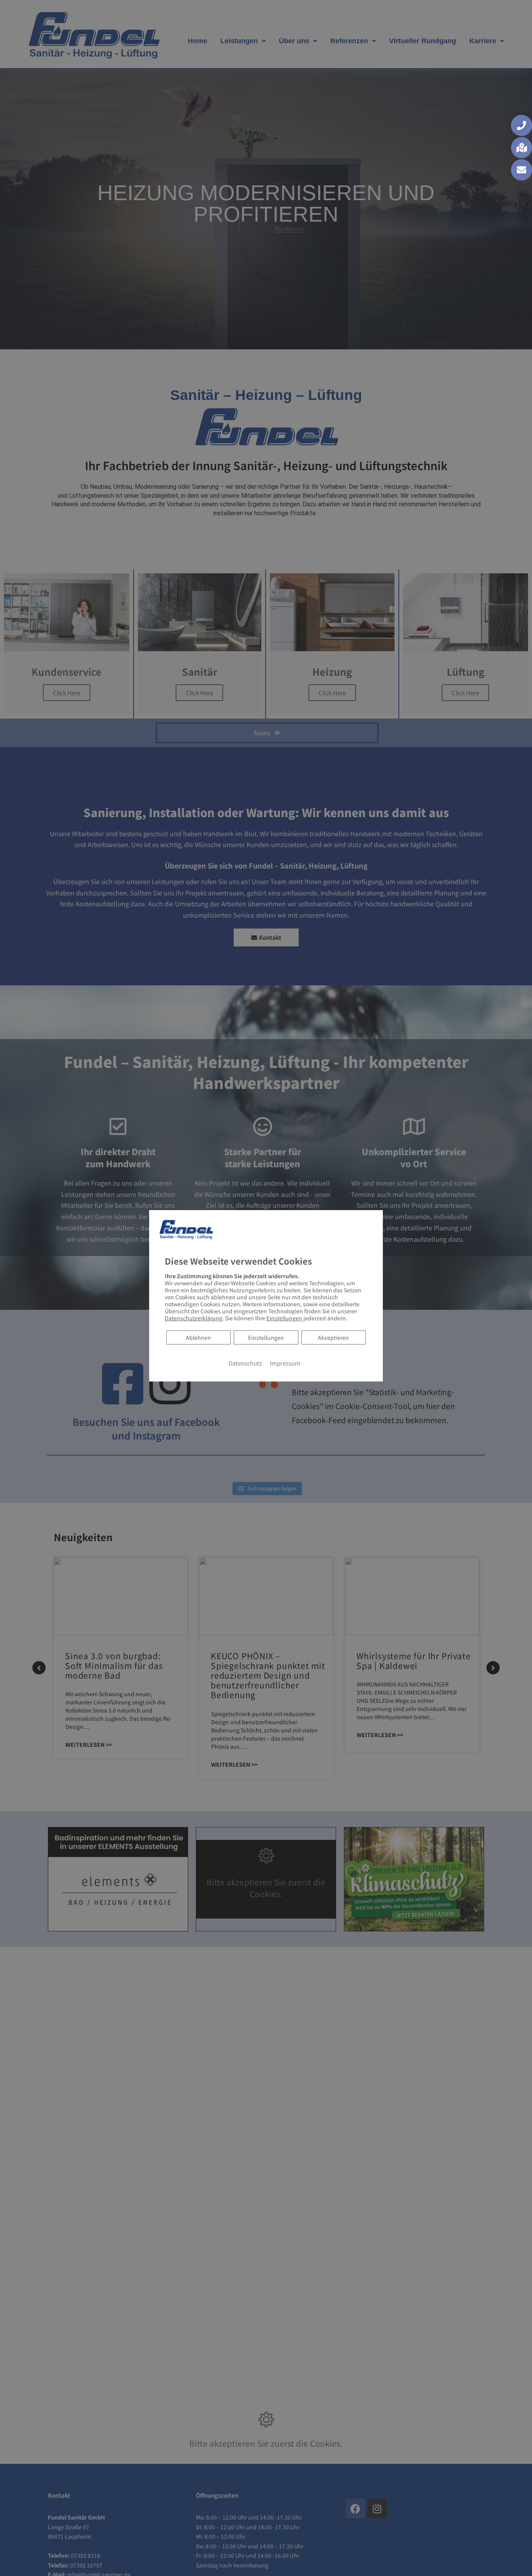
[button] (521, 125)
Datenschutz (245, 1363)
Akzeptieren (333, 1337)
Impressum (285, 1363)
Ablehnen (198, 1337)
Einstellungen (266, 1337)
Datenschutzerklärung (194, 1318)
